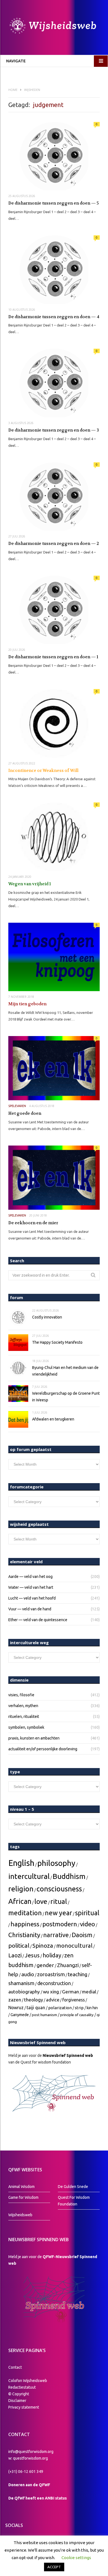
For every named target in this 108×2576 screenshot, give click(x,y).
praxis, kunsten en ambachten (34, 1738)
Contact (15, 2367)
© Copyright (19, 2394)
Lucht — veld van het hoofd (32, 1598)
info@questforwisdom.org (31, 2452)
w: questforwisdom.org (28, 2458)
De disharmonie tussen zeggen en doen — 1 (53, 657)
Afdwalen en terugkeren (53, 1419)
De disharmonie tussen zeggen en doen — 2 (54, 544)
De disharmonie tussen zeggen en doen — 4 (54, 317)
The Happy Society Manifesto (57, 1342)
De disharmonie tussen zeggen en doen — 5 (54, 203)
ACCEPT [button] (54, 2567)
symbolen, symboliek (26, 1727)
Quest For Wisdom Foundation (74, 2201)
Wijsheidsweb (20, 2215)
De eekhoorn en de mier (33, 1223)
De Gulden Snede (73, 2187)
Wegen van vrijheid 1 (30, 884)
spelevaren (17, 1106)
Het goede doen (25, 1113)
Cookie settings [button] (76, 2558)
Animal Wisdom (21, 2187)
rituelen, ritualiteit (24, 1717)
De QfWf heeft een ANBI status (38, 2498)
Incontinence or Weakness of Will (43, 771)
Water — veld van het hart (31, 1587)
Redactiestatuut (22, 2387)
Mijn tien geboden (27, 1004)
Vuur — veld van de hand (30, 1609)
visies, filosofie (21, 1695)
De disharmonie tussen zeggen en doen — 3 (54, 430)
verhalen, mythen (23, 1706)
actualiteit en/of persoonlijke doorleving (43, 1749)
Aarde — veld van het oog (30, 1577)
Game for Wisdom (23, 2197)
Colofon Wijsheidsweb (28, 2381)
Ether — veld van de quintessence (38, 1620)
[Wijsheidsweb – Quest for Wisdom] (54, 26)
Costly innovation (47, 1317)
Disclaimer (17, 2401)
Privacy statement (24, 2407)
